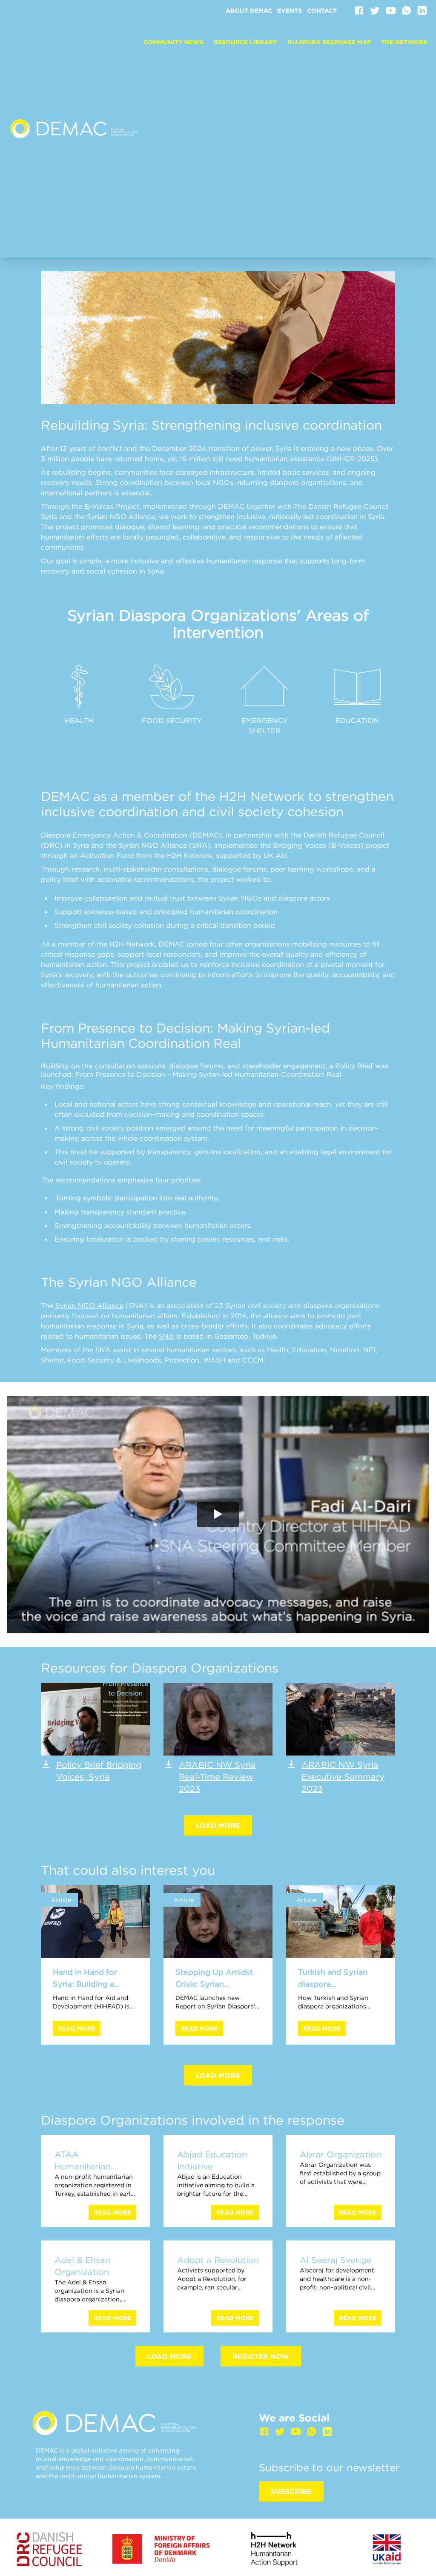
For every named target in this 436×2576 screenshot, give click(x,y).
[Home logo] (74, 129)
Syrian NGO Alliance (89, 1305)
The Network (404, 42)
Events (290, 11)
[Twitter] (375, 10)
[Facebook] (359, 10)
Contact (322, 11)
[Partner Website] (49, 2549)
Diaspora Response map (329, 42)
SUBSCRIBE (291, 2491)
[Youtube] (391, 10)
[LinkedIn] (422, 10)
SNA (166, 1336)
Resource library (245, 42)
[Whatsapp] (406, 10)
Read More (77, 2028)
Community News (174, 42)
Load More (218, 1825)
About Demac (249, 11)
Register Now (261, 2356)
